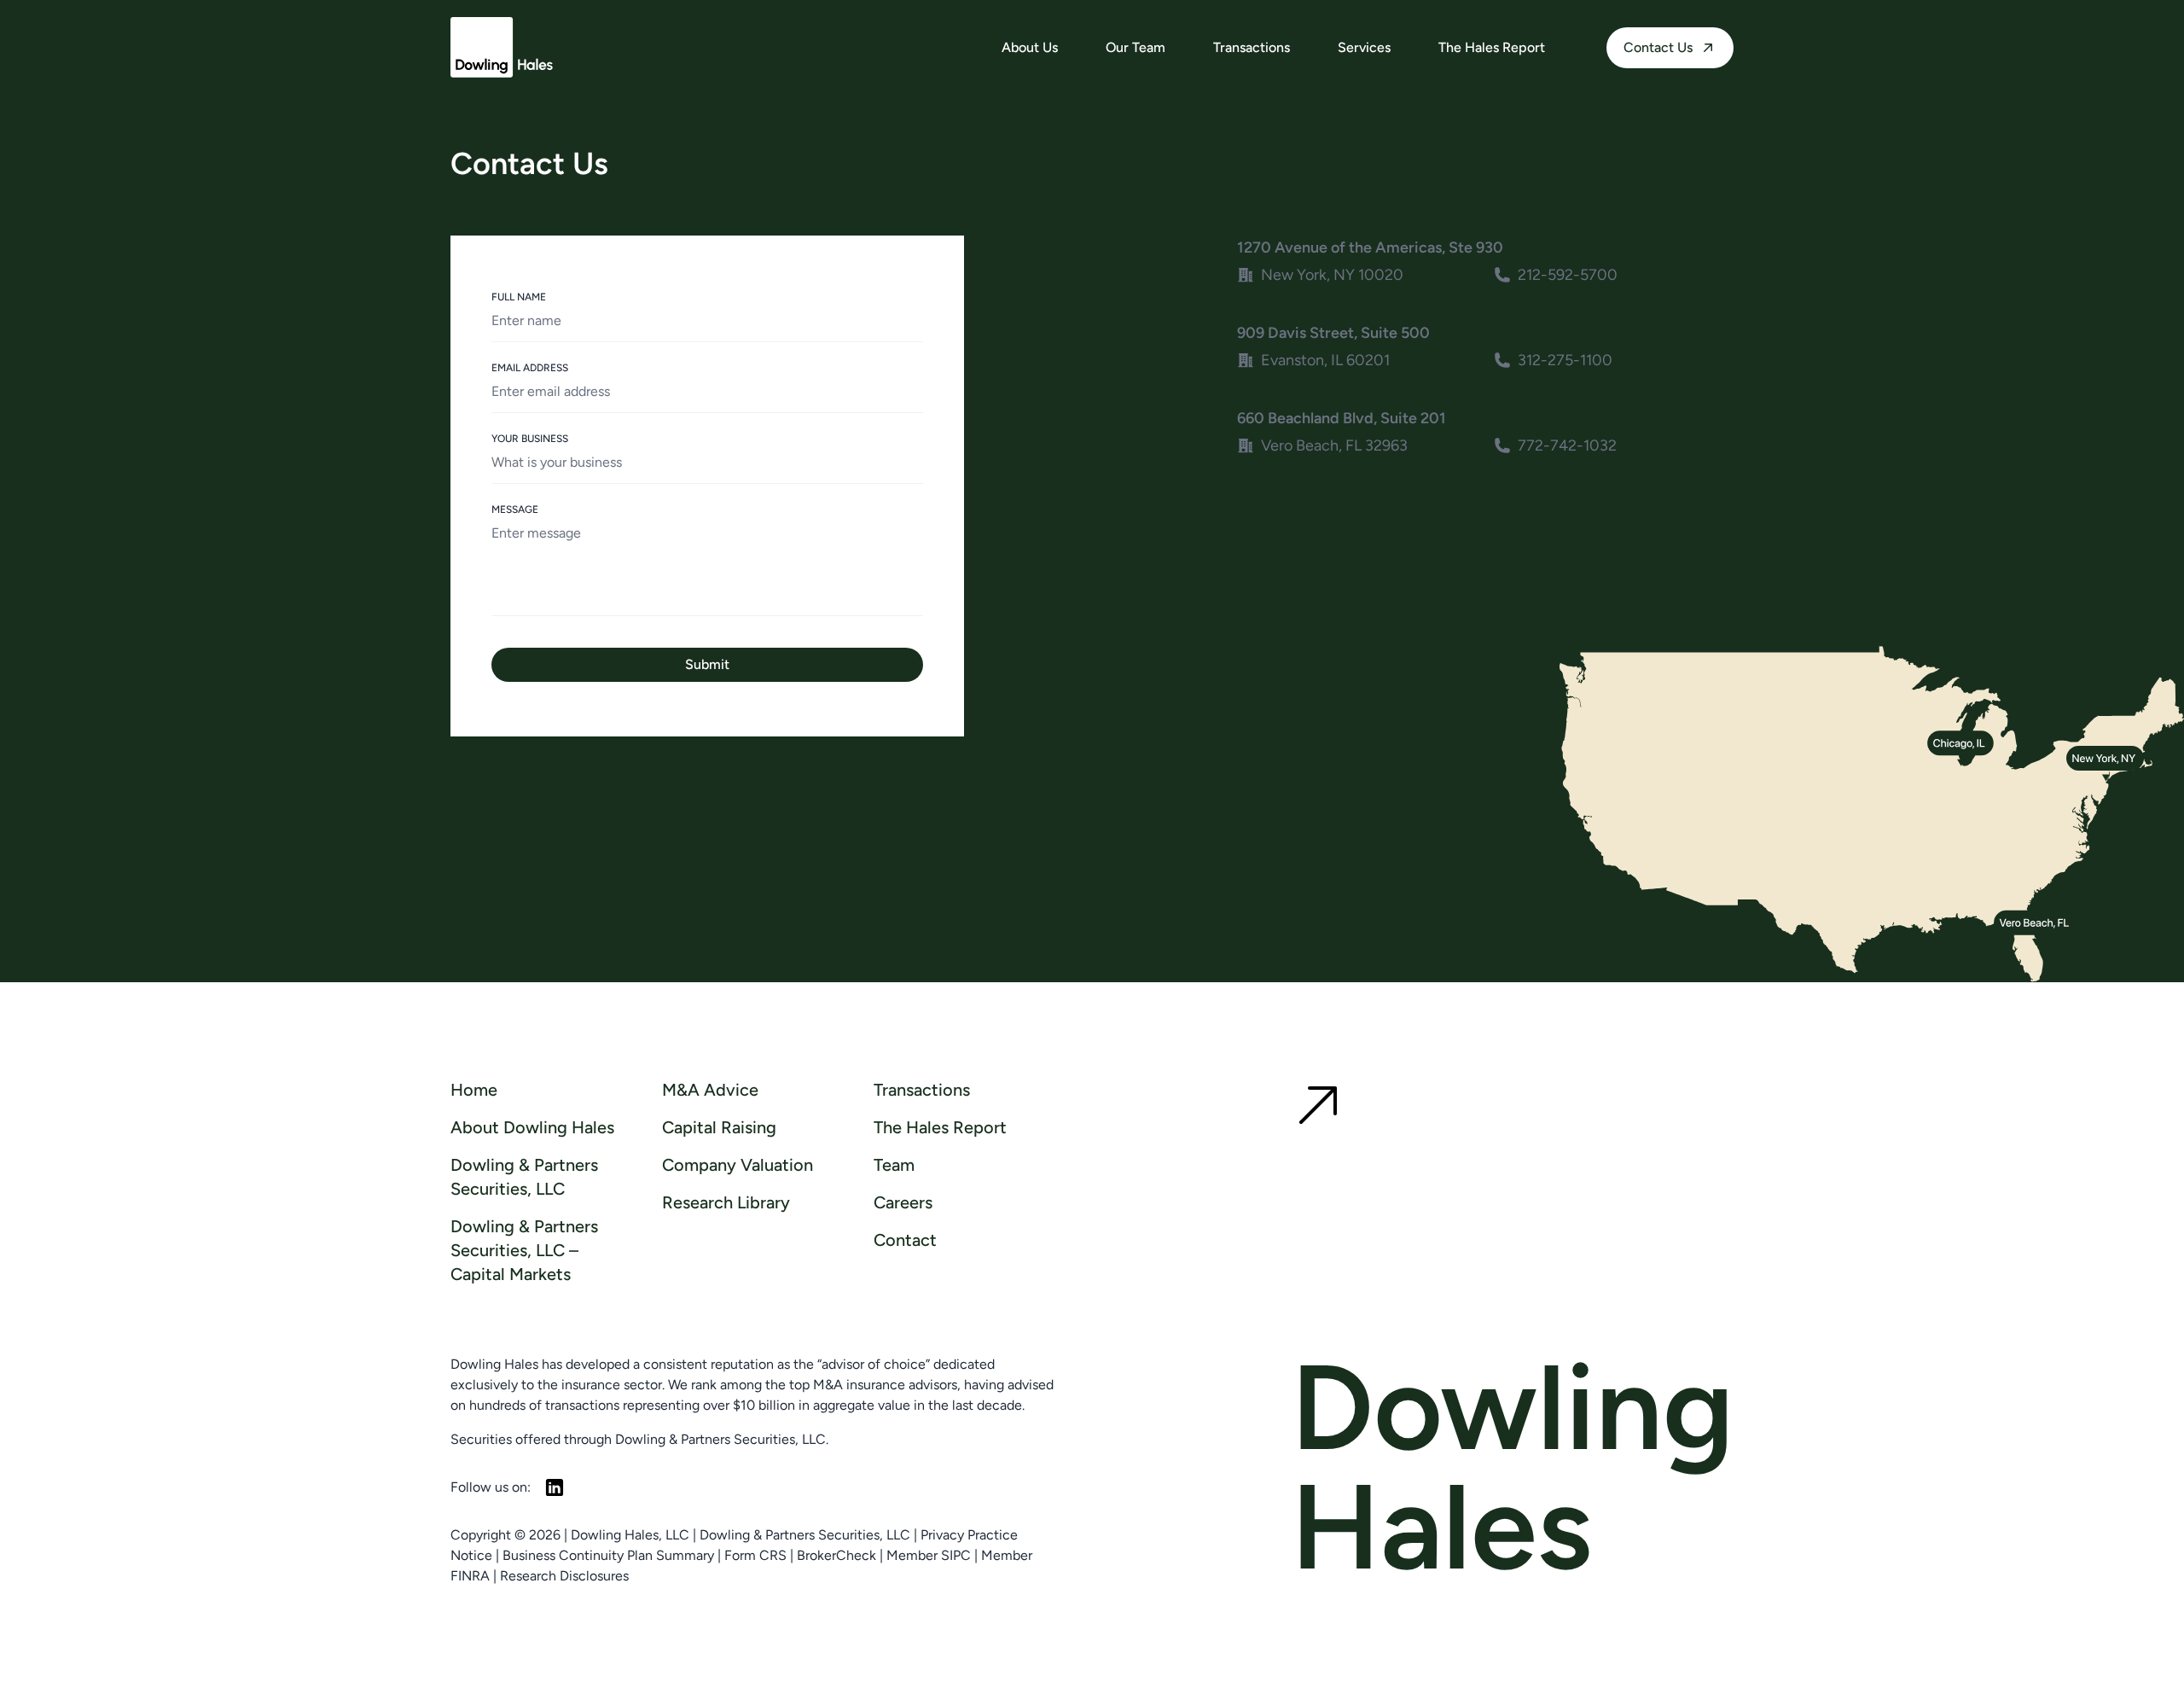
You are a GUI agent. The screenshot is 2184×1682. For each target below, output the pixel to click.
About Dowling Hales (532, 1127)
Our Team (1136, 47)
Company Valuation (738, 1165)
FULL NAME (519, 297)
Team (894, 1165)
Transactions (1252, 47)
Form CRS (755, 1555)
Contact (905, 1240)
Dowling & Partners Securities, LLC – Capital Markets (524, 1250)
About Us (1030, 47)
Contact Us (1658, 47)
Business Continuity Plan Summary (608, 1555)
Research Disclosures (564, 1576)
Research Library (726, 1202)
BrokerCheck (836, 1555)
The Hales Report (1492, 47)
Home (474, 1090)
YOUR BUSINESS (530, 439)
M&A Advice (710, 1090)
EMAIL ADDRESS (530, 368)
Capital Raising (719, 1127)
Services (1364, 47)
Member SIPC (929, 1555)
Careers (903, 1202)
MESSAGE (515, 509)
